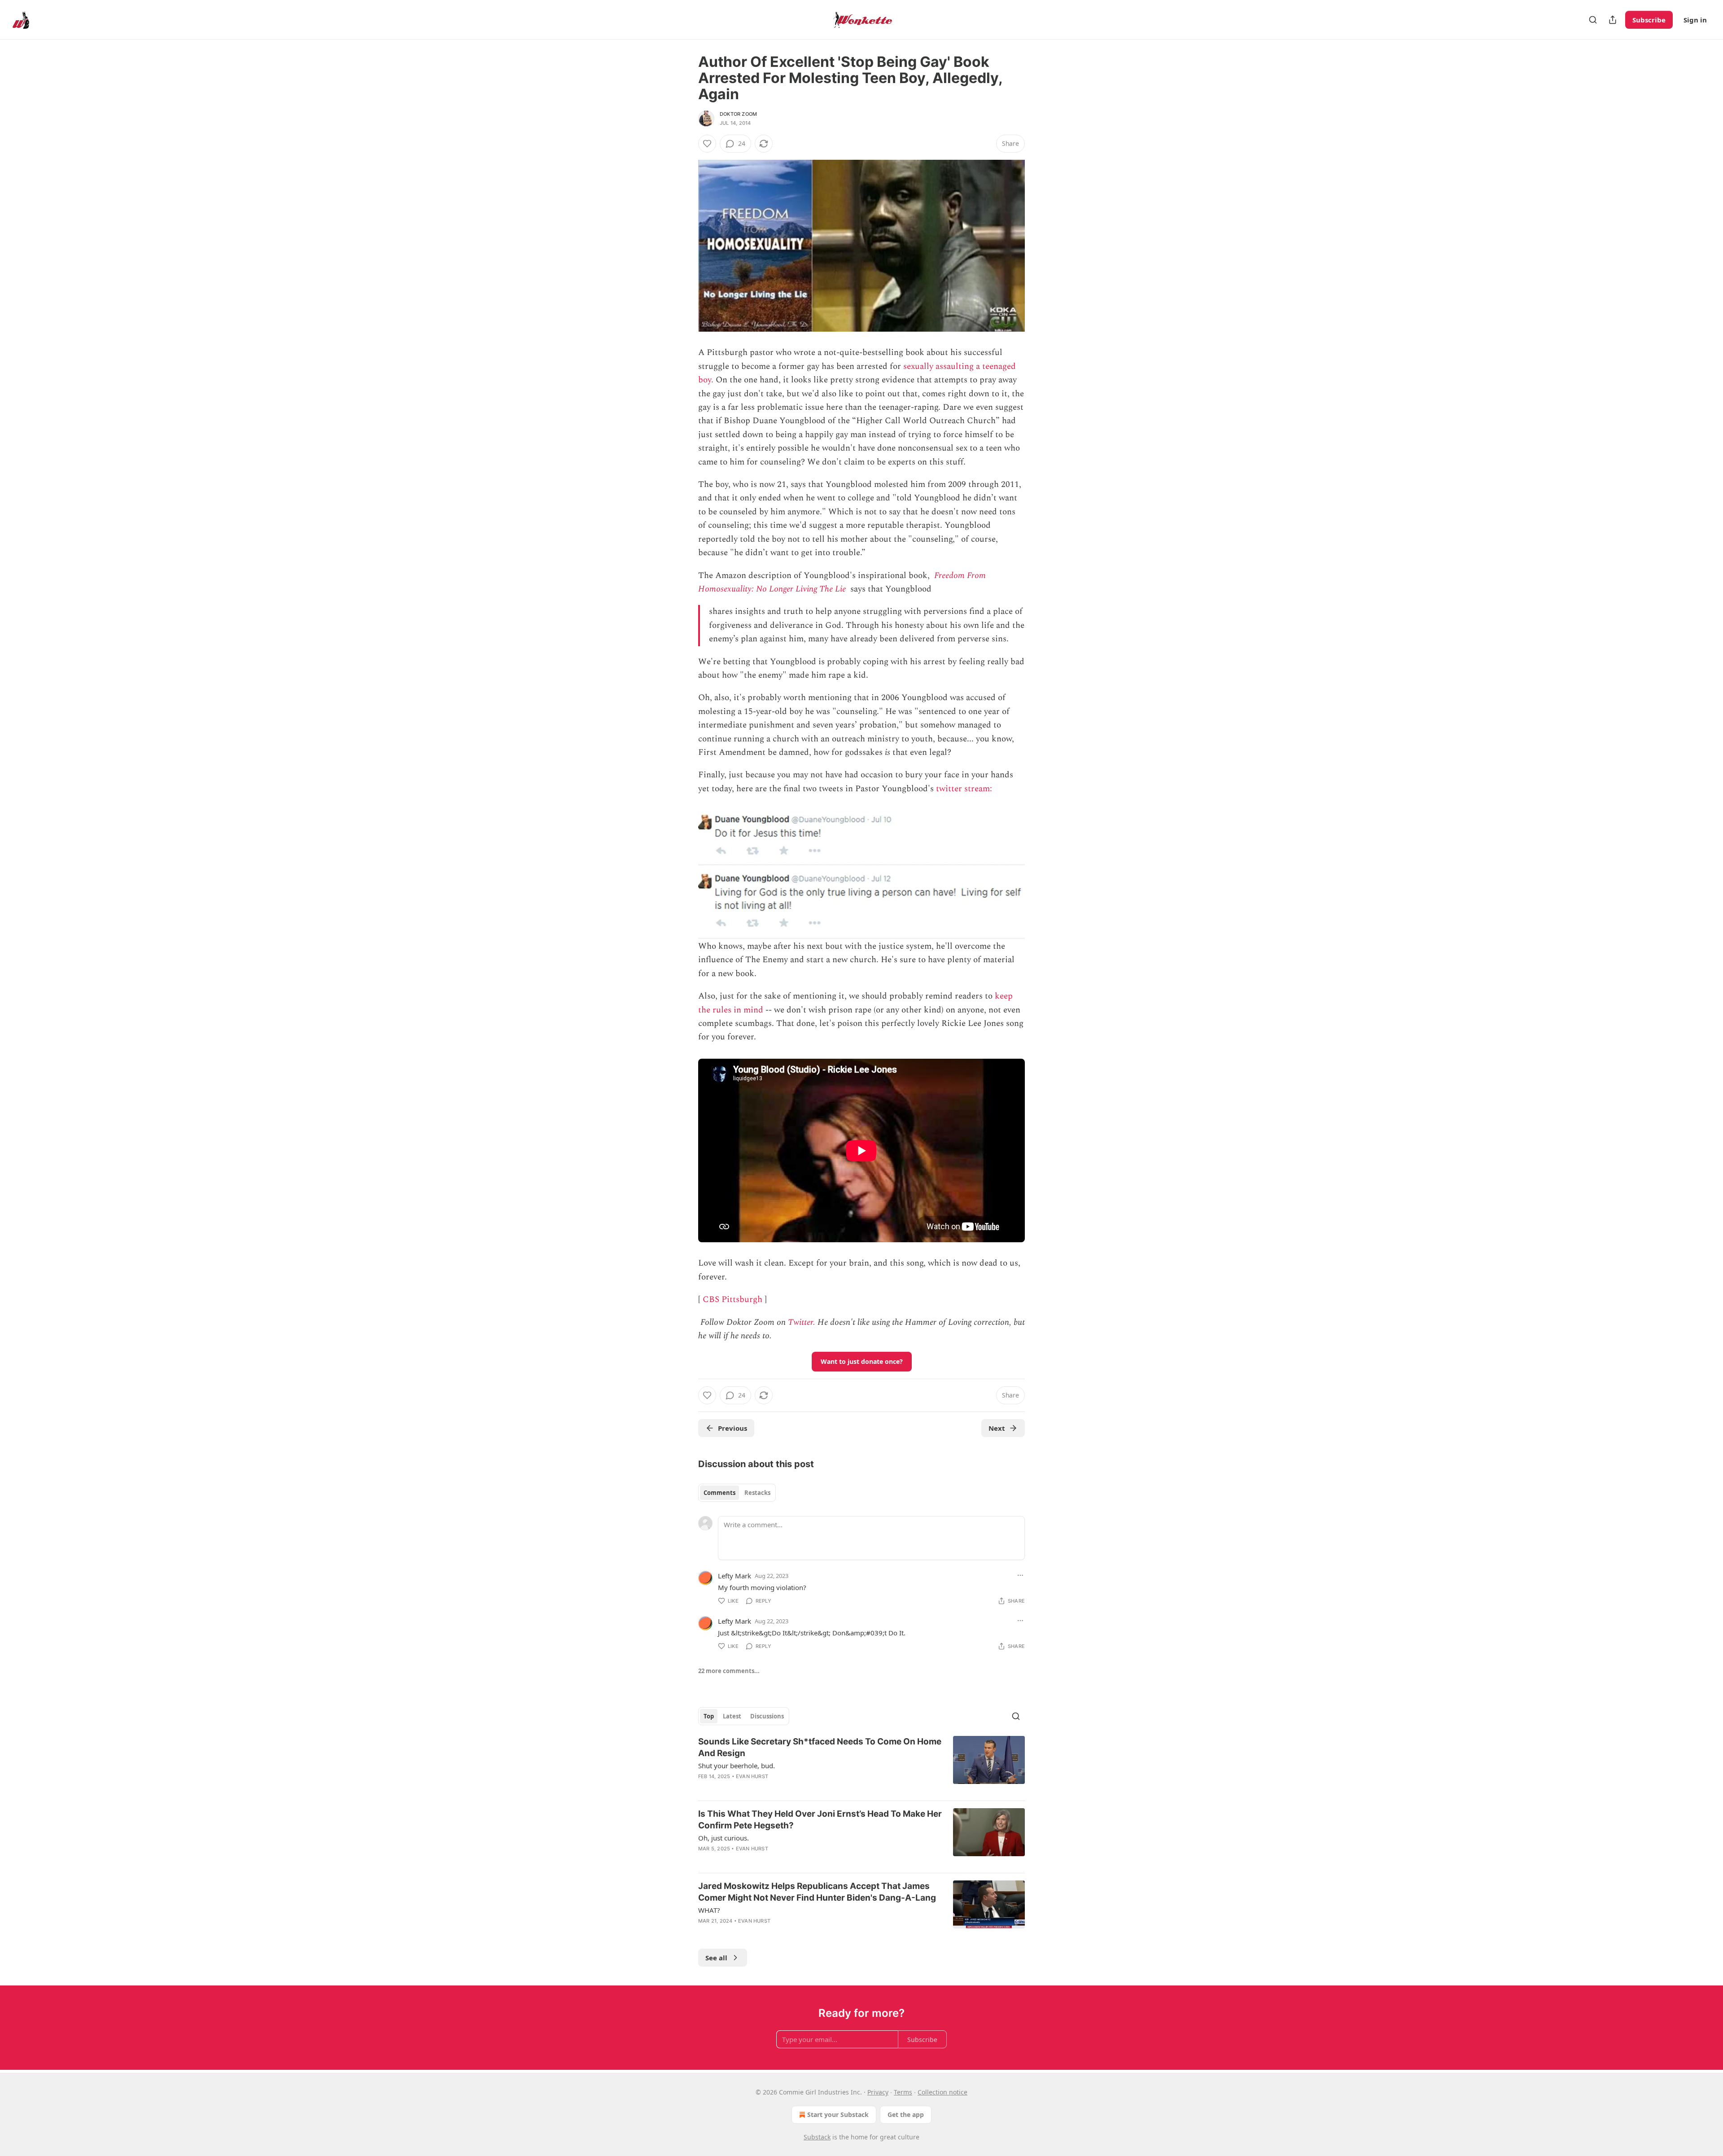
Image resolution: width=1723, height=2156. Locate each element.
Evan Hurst (752, 1776)
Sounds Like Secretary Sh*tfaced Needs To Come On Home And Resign (820, 1747)
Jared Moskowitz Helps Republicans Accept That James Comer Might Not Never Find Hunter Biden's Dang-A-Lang (817, 1892)
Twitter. (802, 1322)
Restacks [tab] (757, 1493)
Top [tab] (709, 1716)
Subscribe (1649, 20)
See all (716, 1958)
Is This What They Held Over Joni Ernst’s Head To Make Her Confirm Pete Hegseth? (820, 1820)
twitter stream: (965, 789)
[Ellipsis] (1020, 1575)
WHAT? (709, 1910)
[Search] (1593, 20)
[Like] (707, 144)
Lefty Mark (735, 1576)
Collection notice (942, 2092)
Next (997, 1428)
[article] (861, 1765)
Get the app (906, 2114)
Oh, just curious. (724, 1838)
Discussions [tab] (767, 1716)
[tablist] (737, 1493)
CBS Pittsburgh (732, 1299)
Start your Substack (838, 2114)
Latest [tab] (732, 1716)
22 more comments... (729, 1671)
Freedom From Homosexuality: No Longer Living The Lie (842, 582)
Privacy (878, 2092)
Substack (817, 2137)
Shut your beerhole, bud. (737, 1766)
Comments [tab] (719, 1493)
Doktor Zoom (738, 114)
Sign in (1695, 20)
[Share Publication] (1613, 20)
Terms (903, 2092)
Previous (732, 1428)
